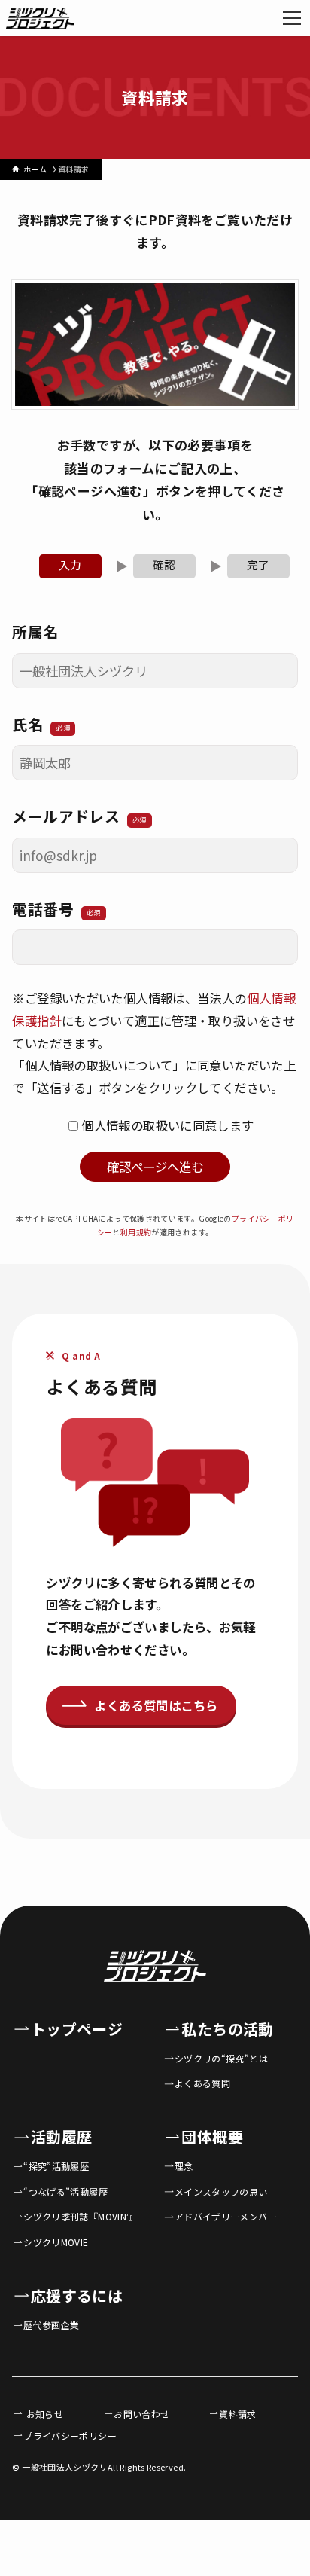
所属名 (35, 632)
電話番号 (56, 909)
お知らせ (43, 2414)
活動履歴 (61, 2136)
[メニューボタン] (292, 18)
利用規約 (136, 1232)
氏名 (41, 724)
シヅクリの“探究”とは (221, 2058)
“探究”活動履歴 (56, 2166)
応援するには (77, 2295)
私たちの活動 (227, 2029)
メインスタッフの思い (221, 2191)
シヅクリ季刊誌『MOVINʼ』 (81, 2216)
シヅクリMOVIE (56, 2242)
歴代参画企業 (51, 2325)
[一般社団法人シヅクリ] (40, 18)
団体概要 (212, 2136)
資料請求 (237, 2414)
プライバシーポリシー (70, 2436)
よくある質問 (202, 2083)
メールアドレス (79, 816)
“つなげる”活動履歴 (65, 2191)
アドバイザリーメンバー (226, 2216)
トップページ (77, 2029)
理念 (184, 2166)
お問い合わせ (141, 2414)
